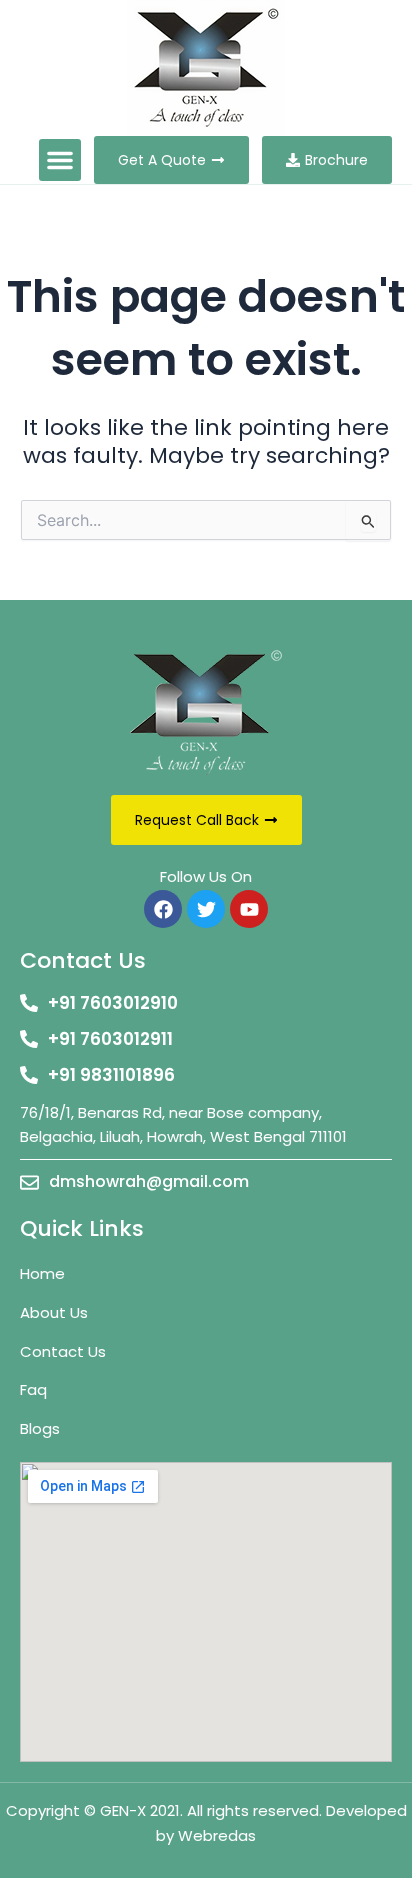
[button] (60, 160)
